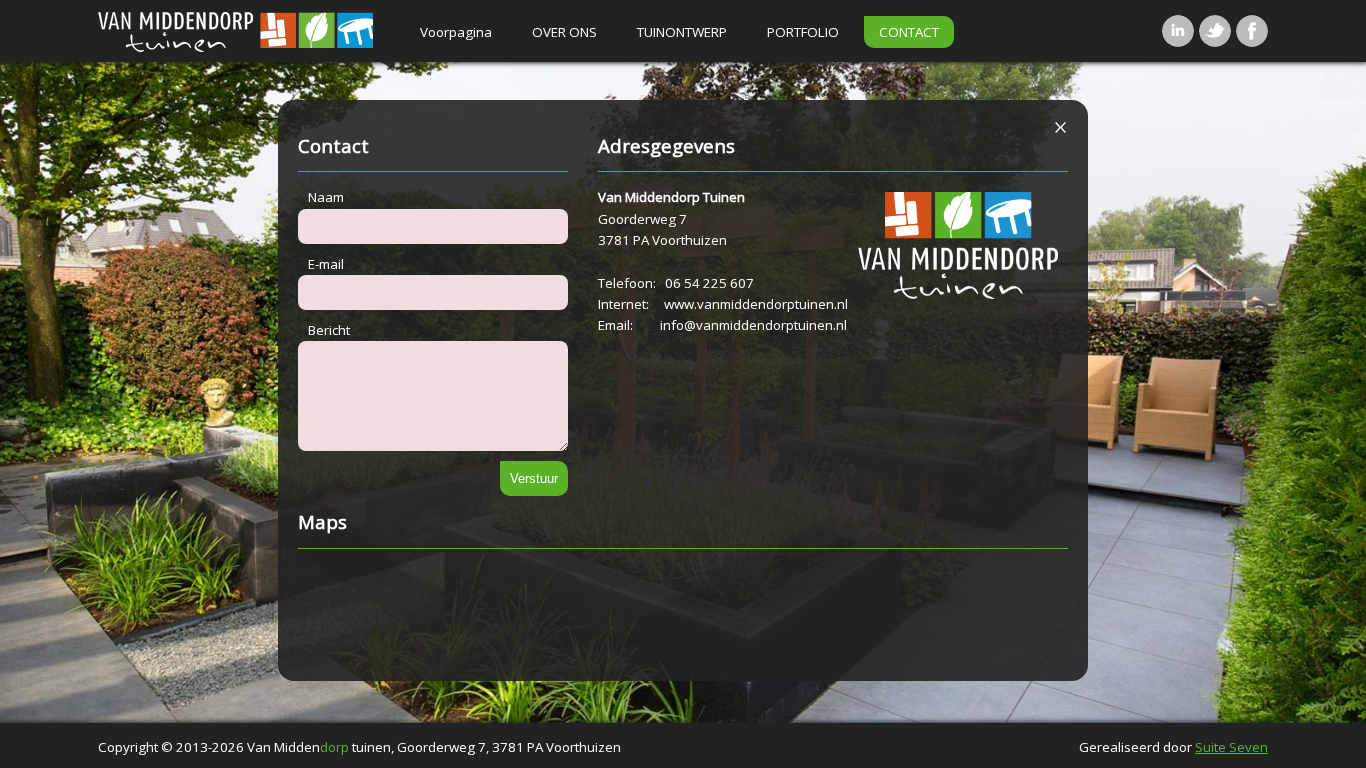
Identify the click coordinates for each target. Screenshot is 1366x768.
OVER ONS (564, 32)
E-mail (326, 264)
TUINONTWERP (682, 32)
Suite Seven (1231, 747)
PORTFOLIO (803, 32)
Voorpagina (456, 32)
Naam (326, 197)
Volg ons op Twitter (1215, 31)
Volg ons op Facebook (1252, 31)
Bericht (329, 330)
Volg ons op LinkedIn (1178, 31)
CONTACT (909, 32)
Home (241, 31)
